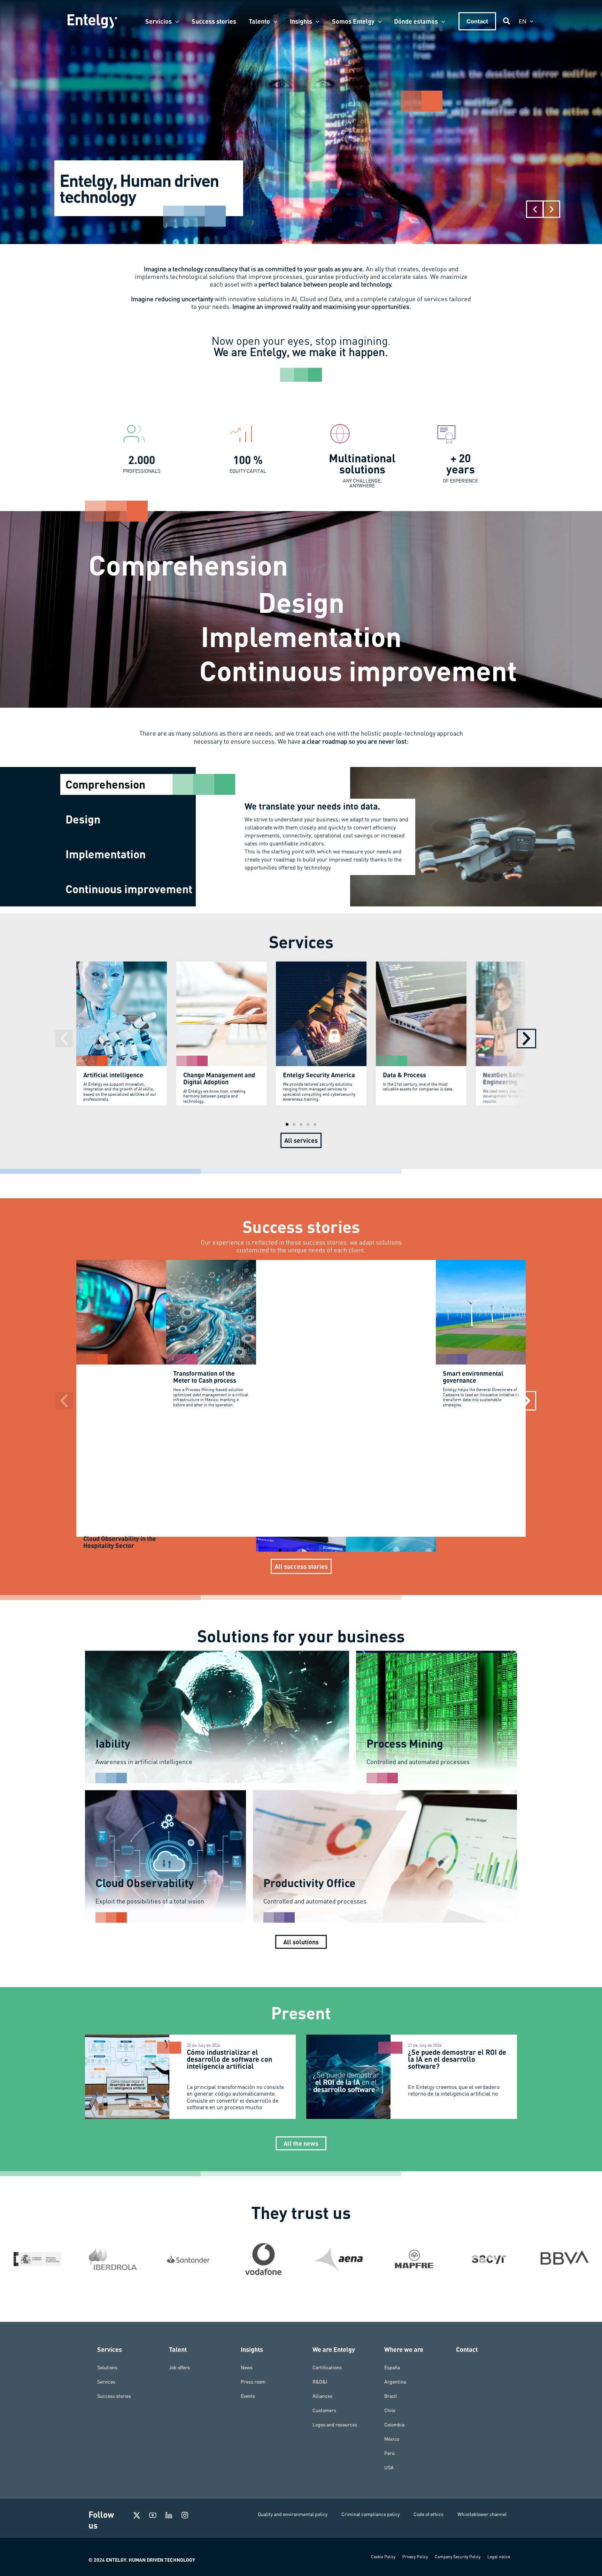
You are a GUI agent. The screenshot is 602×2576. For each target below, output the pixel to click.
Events (248, 2396)
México (392, 2439)
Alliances (322, 2396)
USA (389, 2468)
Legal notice (499, 2557)
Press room (253, 2382)
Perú (389, 2453)
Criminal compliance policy (371, 2514)
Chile (390, 2410)
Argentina (395, 2382)
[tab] (128, 784)
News (247, 2368)
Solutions (107, 2368)
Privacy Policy (415, 2557)
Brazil (391, 2396)
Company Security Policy (458, 2557)
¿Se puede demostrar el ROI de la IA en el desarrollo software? (457, 2059)
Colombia (394, 2425)
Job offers (179, 2368)
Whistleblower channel (482, 2514)
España (392, 2368)
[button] (175, 21)
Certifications (327, 2368)
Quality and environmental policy (293, 2514)
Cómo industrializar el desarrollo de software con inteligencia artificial (229, 2059)
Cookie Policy (383, 2557)
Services (106, 2382)
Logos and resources (335, 2425)
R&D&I (320, 2382)
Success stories (114, 2396)
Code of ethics (429, 2514)
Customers (324, 2410)
